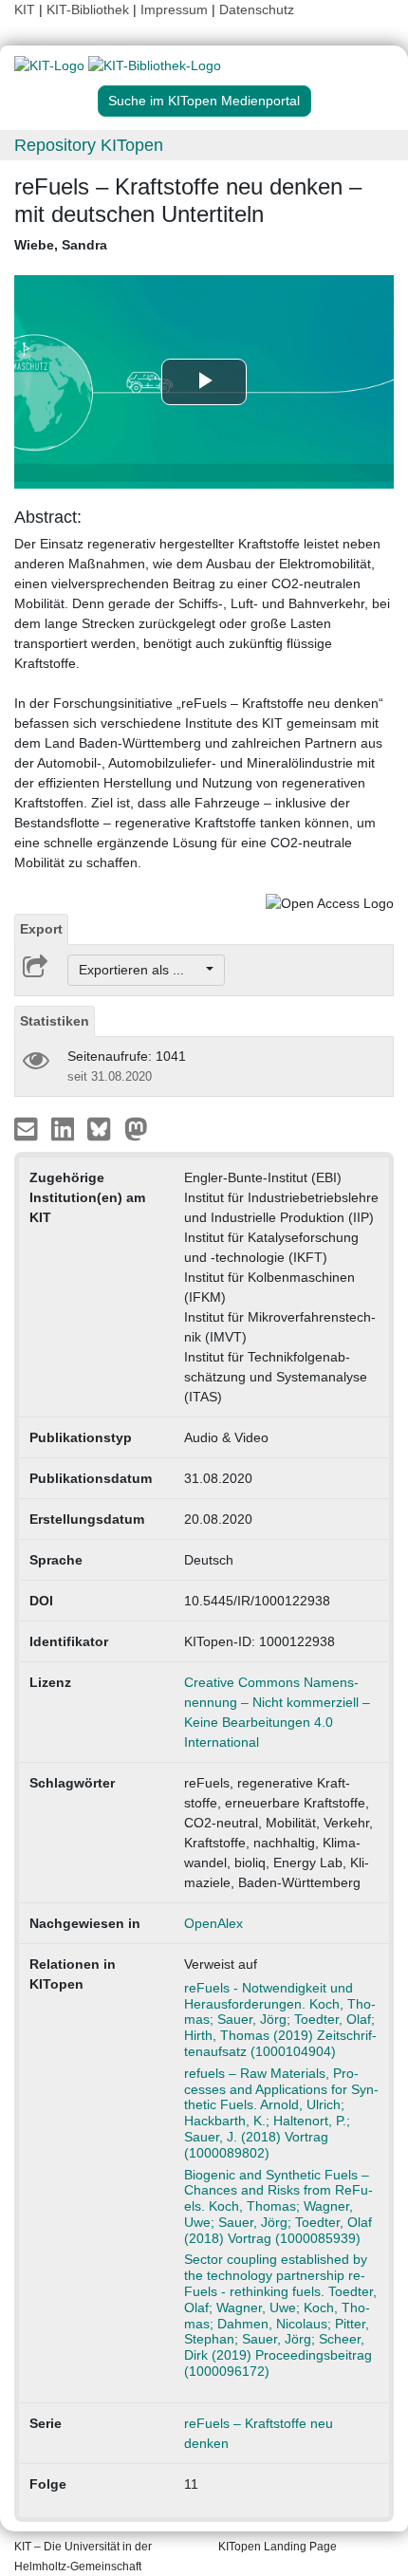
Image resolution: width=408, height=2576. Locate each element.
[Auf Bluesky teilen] (104, 1128)
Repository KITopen (89, 145)
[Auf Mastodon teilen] (136, 1128)
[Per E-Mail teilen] (28, 1128)
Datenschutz (257, 9)
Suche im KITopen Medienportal (204, 101)
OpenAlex (213, 1923)
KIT (25, 9)
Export (41, 929)
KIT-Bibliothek (90, 9)
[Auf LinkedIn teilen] (65, 1128)
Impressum (174, 9)
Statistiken (55, 1021)
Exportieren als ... (141, 970)
